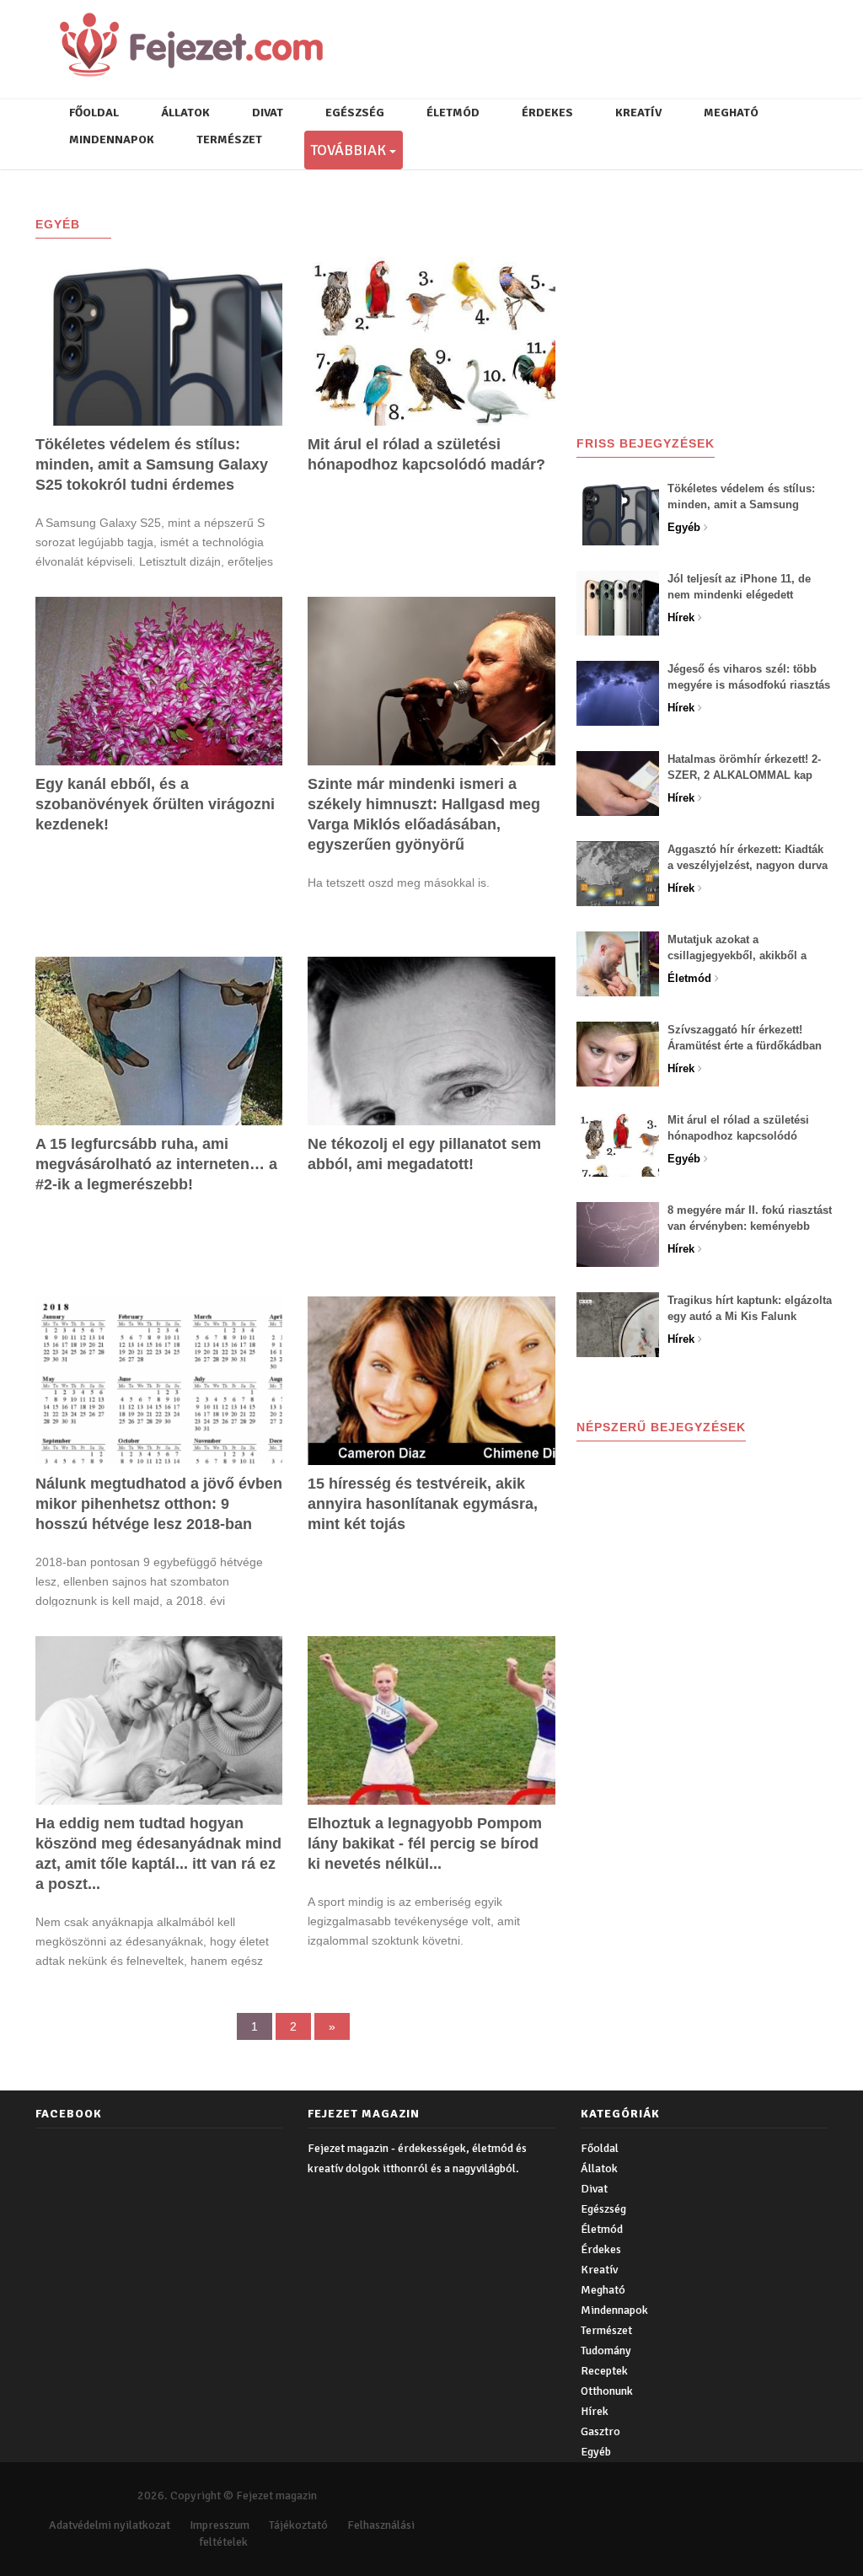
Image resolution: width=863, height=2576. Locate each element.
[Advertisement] (718, 298)
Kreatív (638, 113)
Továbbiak (347, 150)
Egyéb (596, 2452)
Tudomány (606, 2351)
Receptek (604, 2371)
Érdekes (547, 113)
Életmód (453, 113)
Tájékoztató (298, 2525)
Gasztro (600, 2431)
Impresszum (220, 2525)
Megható (731, 113)
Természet (229, 140)
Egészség (355, 113)
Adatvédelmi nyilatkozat (110, 2525)
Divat (268, 113)
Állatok (185, 113)
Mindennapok (112, 140)
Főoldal (94, 113)
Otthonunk (607, 2391)
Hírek (595, 2411)
